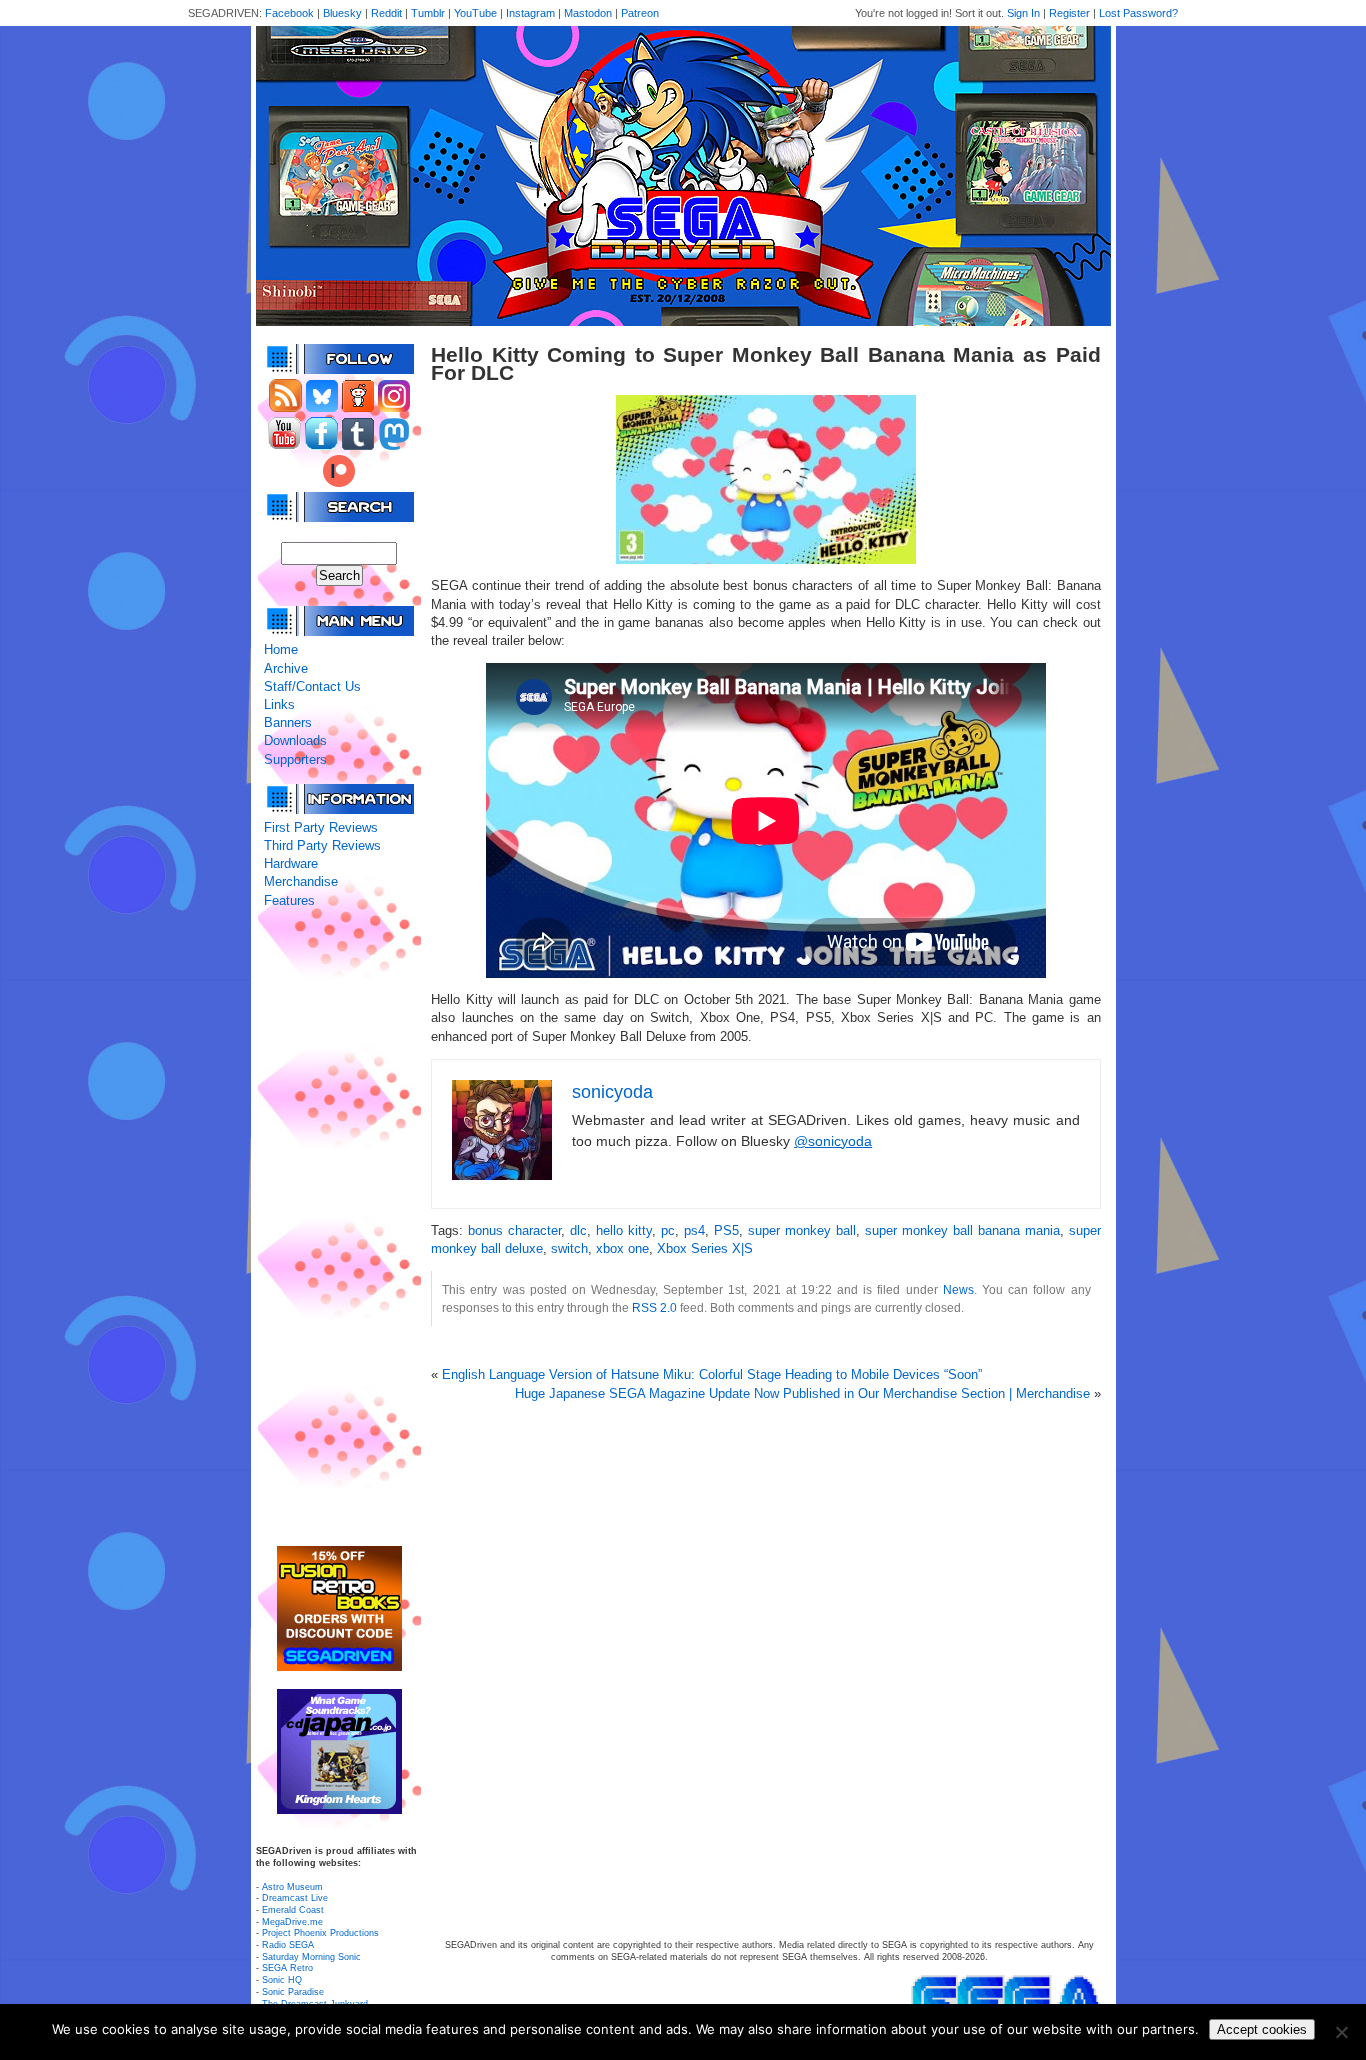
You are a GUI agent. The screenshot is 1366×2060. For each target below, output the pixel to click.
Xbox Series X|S (705, 1248)
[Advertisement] (339, 1228)
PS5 (726, 1230)
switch (569, 1248)
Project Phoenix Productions (320, 1933)
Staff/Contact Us (312, 686)
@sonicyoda (833, 1141)
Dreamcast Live (295, 1898)
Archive (286, 668)
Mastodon (588, 13)
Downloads (295, 740)
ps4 (694, 1230)
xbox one (622, 1248)
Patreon (640, 13)
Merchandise (301, 881)
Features (289, 900)
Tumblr (428, 13)
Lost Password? (1138, 13)
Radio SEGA (288, 1945)
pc (668, 1230)
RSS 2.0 (654, 1307)
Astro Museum (292, 1887)
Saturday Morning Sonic (311, 1957)
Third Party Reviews (322, 845)
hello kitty (624, 1230)
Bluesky (342, 13)
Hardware (291, 863)
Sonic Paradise (293, 1992)
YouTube (475, 13)
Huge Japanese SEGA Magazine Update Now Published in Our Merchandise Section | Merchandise (802, 1393)
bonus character (514, 1230)
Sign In (1023, 13)
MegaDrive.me (292, 1922)
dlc (578, 1230)
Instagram (530, 13)
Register (1069, 13)
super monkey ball (802, 1230)
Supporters (295, 759)
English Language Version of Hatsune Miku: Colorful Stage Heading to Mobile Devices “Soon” (712, 1374)
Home (281, 649)
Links (279, 704)
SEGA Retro (287, 1968)
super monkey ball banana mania (962, 1230)
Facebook (289, 13)
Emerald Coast (293, 1910)
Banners (288, 722)
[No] (1341, 2032)
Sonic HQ (282, 1980)
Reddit (386, 13)
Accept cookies (1262, 2029)
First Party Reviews (321, 827)
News (958, 1289)
